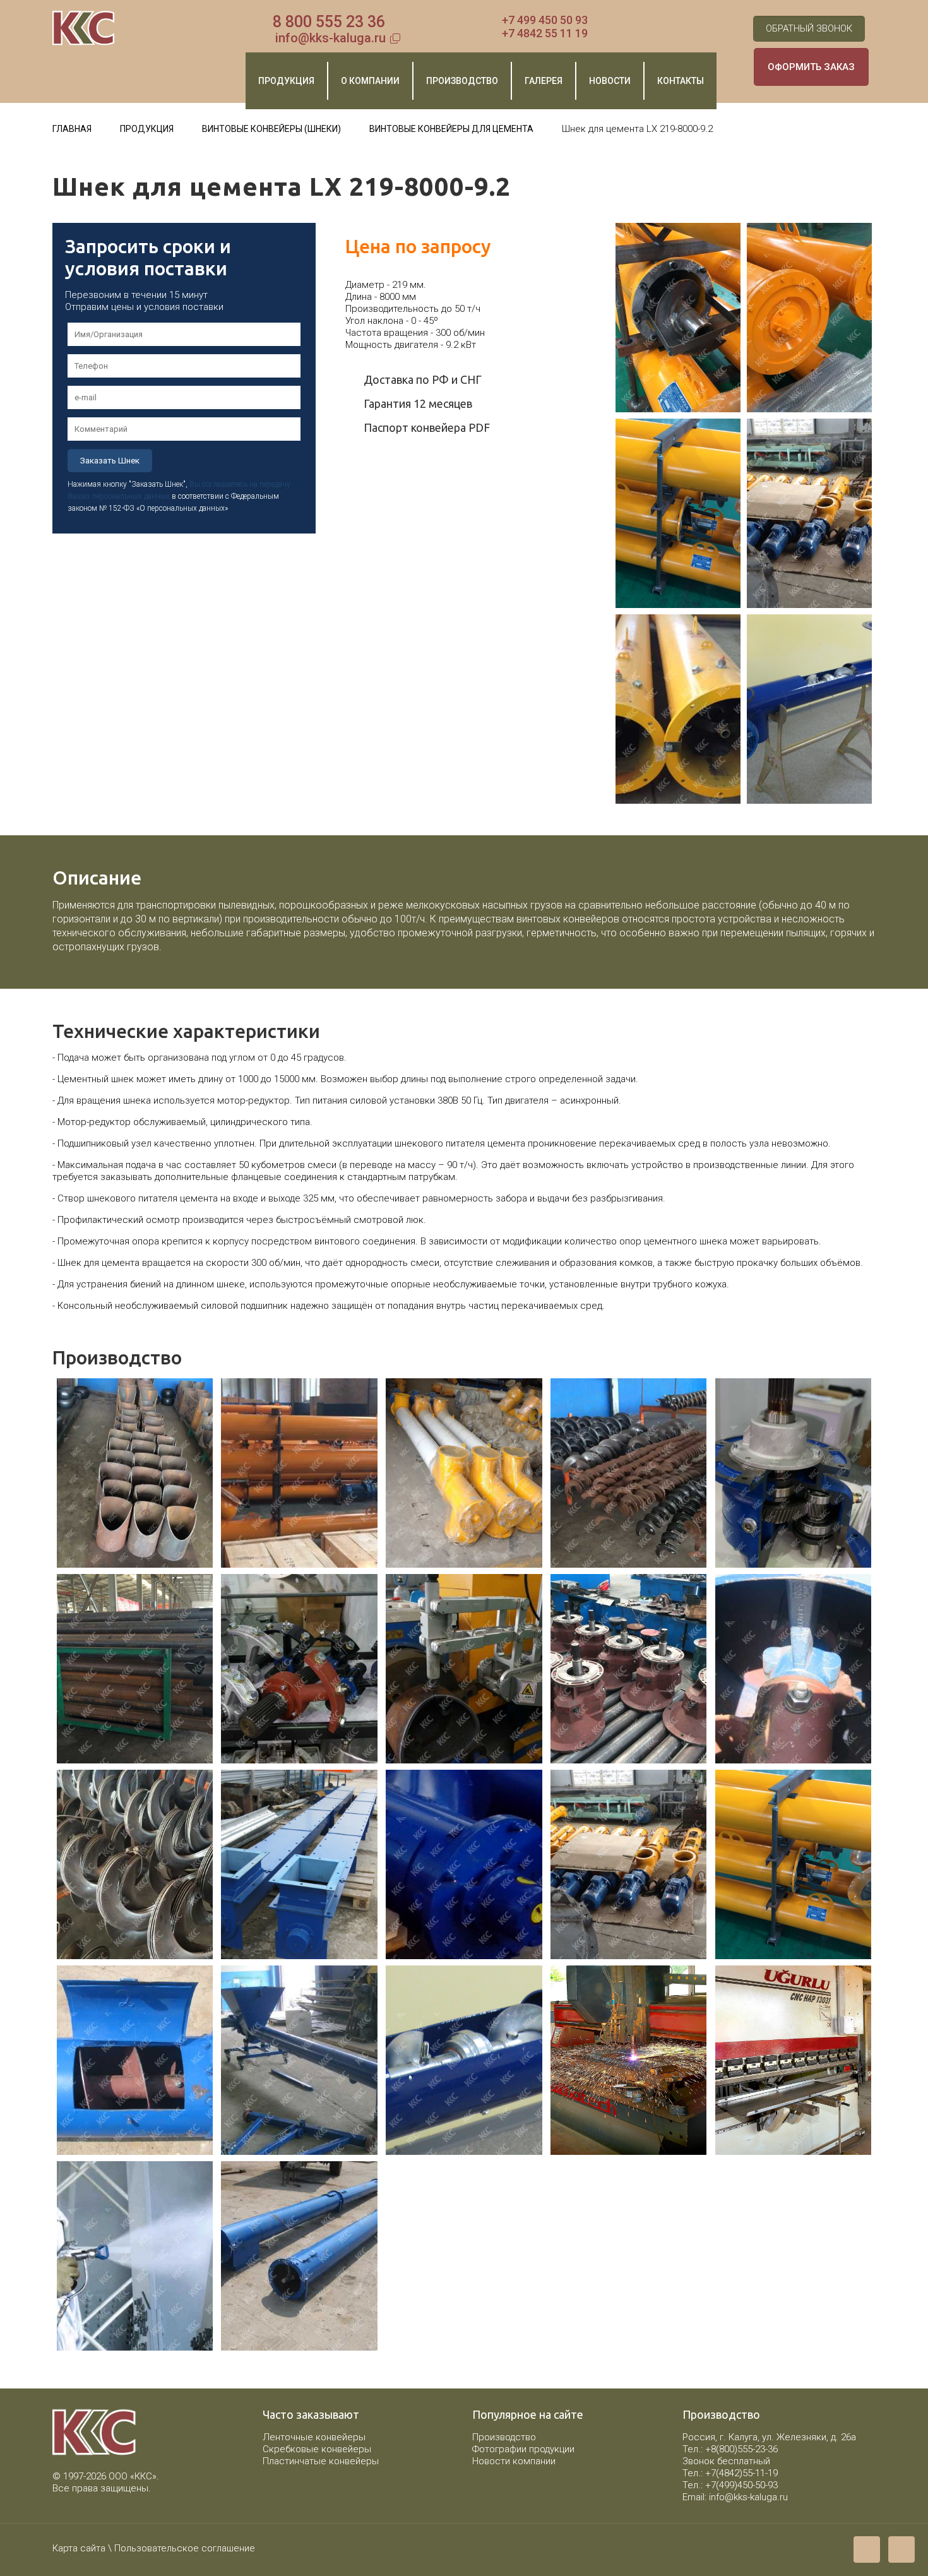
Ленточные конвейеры (314, 2437)
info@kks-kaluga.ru (330, 38)
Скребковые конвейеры (317, 2449)
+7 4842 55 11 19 (545, 33)
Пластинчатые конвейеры (321, 2461)
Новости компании (514, 2461)
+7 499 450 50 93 (545, 20)
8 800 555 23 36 (329, 22)
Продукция (147, 129)
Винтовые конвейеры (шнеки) (271, 129)
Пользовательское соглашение (185, 2548)
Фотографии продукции (523, 2449)
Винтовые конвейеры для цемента (451, 129)
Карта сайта (79, 2548)
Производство (504, 2437)
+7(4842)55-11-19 (741, 2473)
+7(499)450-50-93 (741, 2485)
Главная (72, 129)
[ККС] (84, 28)
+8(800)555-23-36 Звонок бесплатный (730, 2455)
